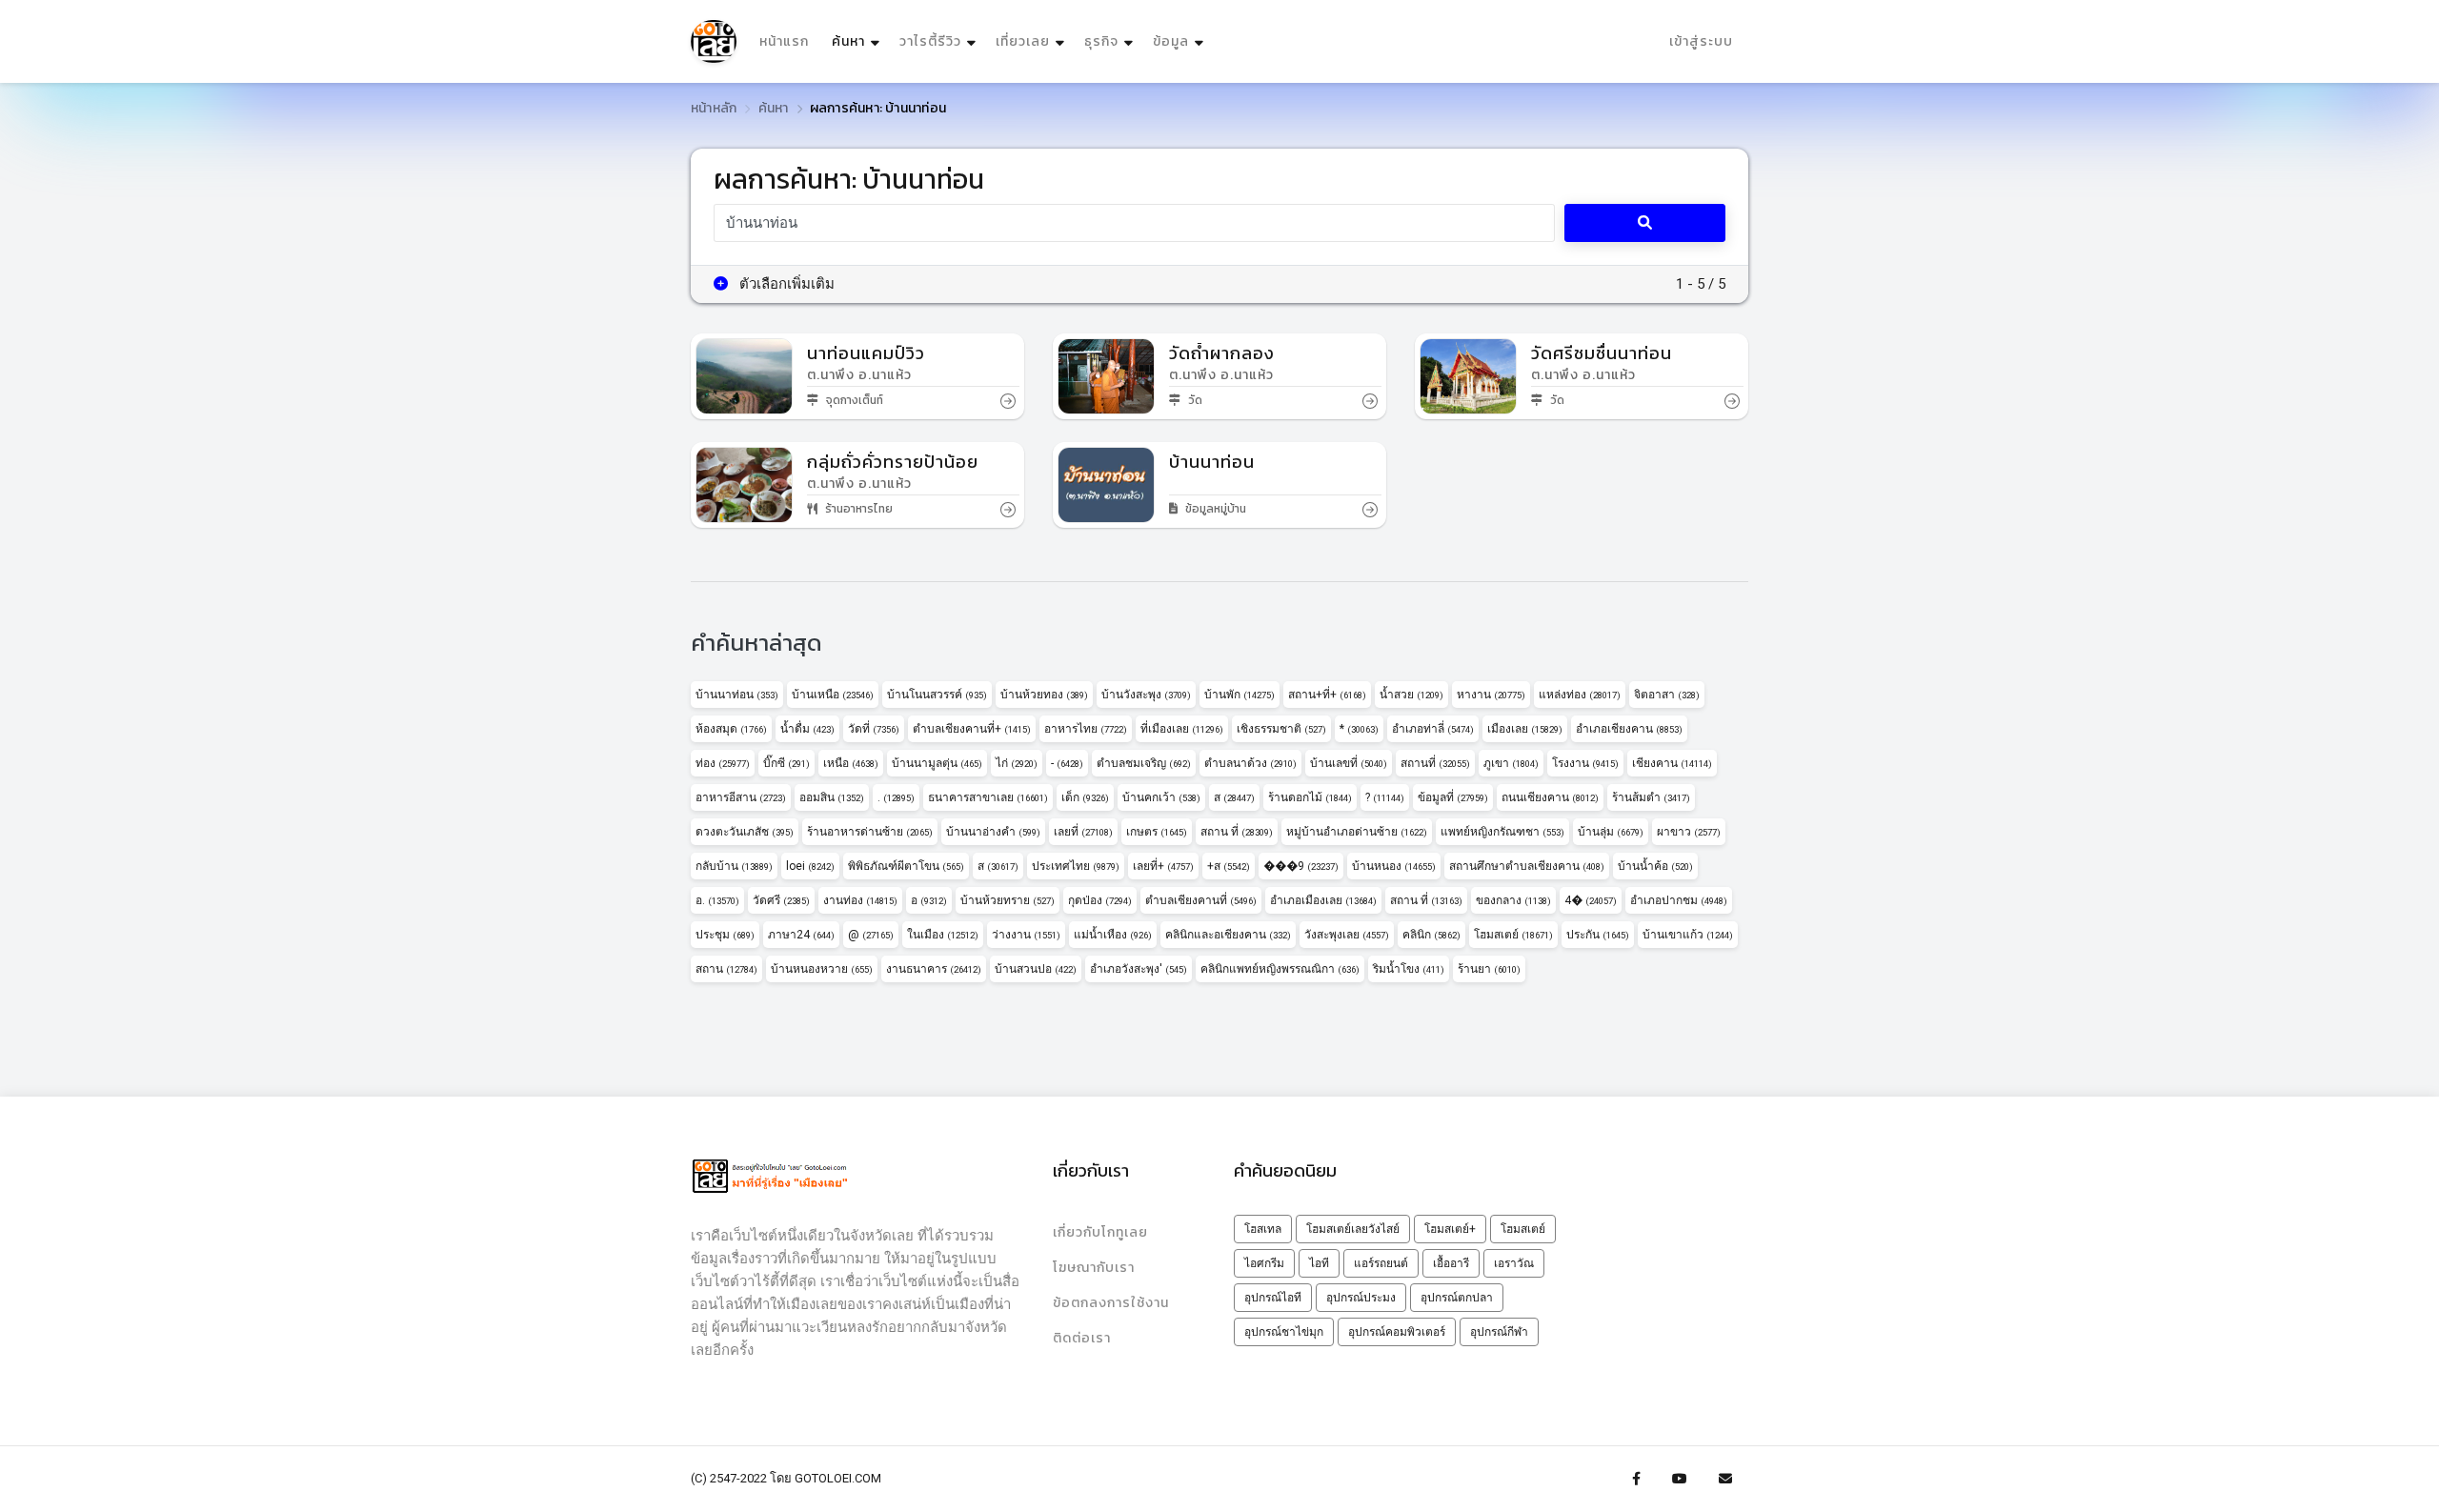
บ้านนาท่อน (737, 695)
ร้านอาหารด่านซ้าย (870, 832)
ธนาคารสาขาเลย (988, 797)
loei (810, 866)
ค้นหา (858, 41)
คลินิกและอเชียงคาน (1228, 935)
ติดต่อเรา (1082, 1338)
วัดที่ (874, 729)
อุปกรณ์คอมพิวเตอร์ (1397, 1332)
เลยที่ (1083, 832)
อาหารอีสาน (741, 797)
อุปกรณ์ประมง (1361, 1298)
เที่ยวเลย (1023, 41)
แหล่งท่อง (1580, 695)
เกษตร (1157, 832)
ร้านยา (1489, 969)
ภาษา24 (801, 935)
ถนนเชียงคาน (1550, 797)
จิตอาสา (1667, 695)
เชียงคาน (1672, 763)
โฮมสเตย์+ (1450, 1229)
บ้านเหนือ (833, 695)
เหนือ (851, 763)
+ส (1229, 866)
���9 (1301, 866)
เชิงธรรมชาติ (1281, 729)
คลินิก (1431, 935)
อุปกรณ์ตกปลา (1457, 1298)
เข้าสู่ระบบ (1701, 41)
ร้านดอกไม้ (1310, 797)
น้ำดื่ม (807, 729)
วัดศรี (781, 900)
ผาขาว (1689, 832)
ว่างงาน (1026, 935)
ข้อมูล (1171, 41)
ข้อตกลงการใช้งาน (1111, 1303)
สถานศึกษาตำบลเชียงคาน (1527, 866)
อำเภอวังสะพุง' (1139, 969)
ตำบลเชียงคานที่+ (972, 729)
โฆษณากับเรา (1094, 1268)
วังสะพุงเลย (1347, 935)
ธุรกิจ (1101, 41)
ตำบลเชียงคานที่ (1201, 900)
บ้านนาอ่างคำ (993, 832)
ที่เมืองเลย (1182, 729)
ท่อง (723, 763)
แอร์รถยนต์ (1381, 1263)
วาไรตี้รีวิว (930, 41)
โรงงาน (1585, 763)
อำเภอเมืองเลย (1323, 900)
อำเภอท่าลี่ (1433, 729)
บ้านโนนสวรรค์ (937, 695)
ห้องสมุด (731, 729)
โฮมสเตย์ (1513, 935)
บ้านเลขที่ (1349, 763)
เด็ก (1085, 797)
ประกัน (1598, 935)
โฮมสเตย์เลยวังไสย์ (1353, 1229)
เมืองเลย (1525, 729)
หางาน (1491, 695)
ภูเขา (1511, 763)
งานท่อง (860, 900)
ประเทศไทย (1076, 866)
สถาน (726, 969)
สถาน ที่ (1237, 832)
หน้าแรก (784, 41)
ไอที (1319, 1263)
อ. (717, 900)
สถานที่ (1435, 763)
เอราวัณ (1514, 1263)
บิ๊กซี (786, 763)
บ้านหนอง (1394, 866)
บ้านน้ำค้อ (1655, 866)
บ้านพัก (1240, 695)
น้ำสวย (1411, 695)
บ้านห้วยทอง (1044, 695)
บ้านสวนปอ (1036, 969)
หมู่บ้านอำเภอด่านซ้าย (1357, 832)
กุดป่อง (1100, 900)
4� (1591, 900)
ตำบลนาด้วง (1250, 763)
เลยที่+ (1163, 866)
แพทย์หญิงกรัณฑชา (1502, 832)
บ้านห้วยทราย (1008, 900)
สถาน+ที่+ (1327, 695)
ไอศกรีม (1264, 1263)
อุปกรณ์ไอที (1273, 1298)
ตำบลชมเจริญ (1144, 763)
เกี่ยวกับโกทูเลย (1100, 1232)
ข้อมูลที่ (1453, 797)
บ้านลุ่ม (1611, 832)
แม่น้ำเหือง (1113, 935)
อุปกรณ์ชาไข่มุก (1284, 1332)
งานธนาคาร (934, 969)
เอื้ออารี (1451, 1263)
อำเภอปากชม (1679, 900)
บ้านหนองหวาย (822, 969)
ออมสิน (832, 797)
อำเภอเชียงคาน (1629, 729)
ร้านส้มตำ (1651, 797)
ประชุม (725, 935)
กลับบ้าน (734, 866)
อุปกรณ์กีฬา (1499, 1332)
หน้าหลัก (714, 108)
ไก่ (1017, 763)
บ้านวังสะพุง (1146, 695)
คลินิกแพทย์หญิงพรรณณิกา (1280, 969)
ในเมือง (943, 935)
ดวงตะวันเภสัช (745, 832)
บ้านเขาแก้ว (1688, 935)
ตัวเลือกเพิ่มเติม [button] (785, 284)
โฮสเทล (1263, 1229)
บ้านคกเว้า (1161, 797)
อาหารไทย (1086, 729)
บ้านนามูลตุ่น (937, 763)
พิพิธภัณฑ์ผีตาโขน (906, 866)
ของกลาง (1513, 900)
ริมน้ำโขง (1409, 969)
